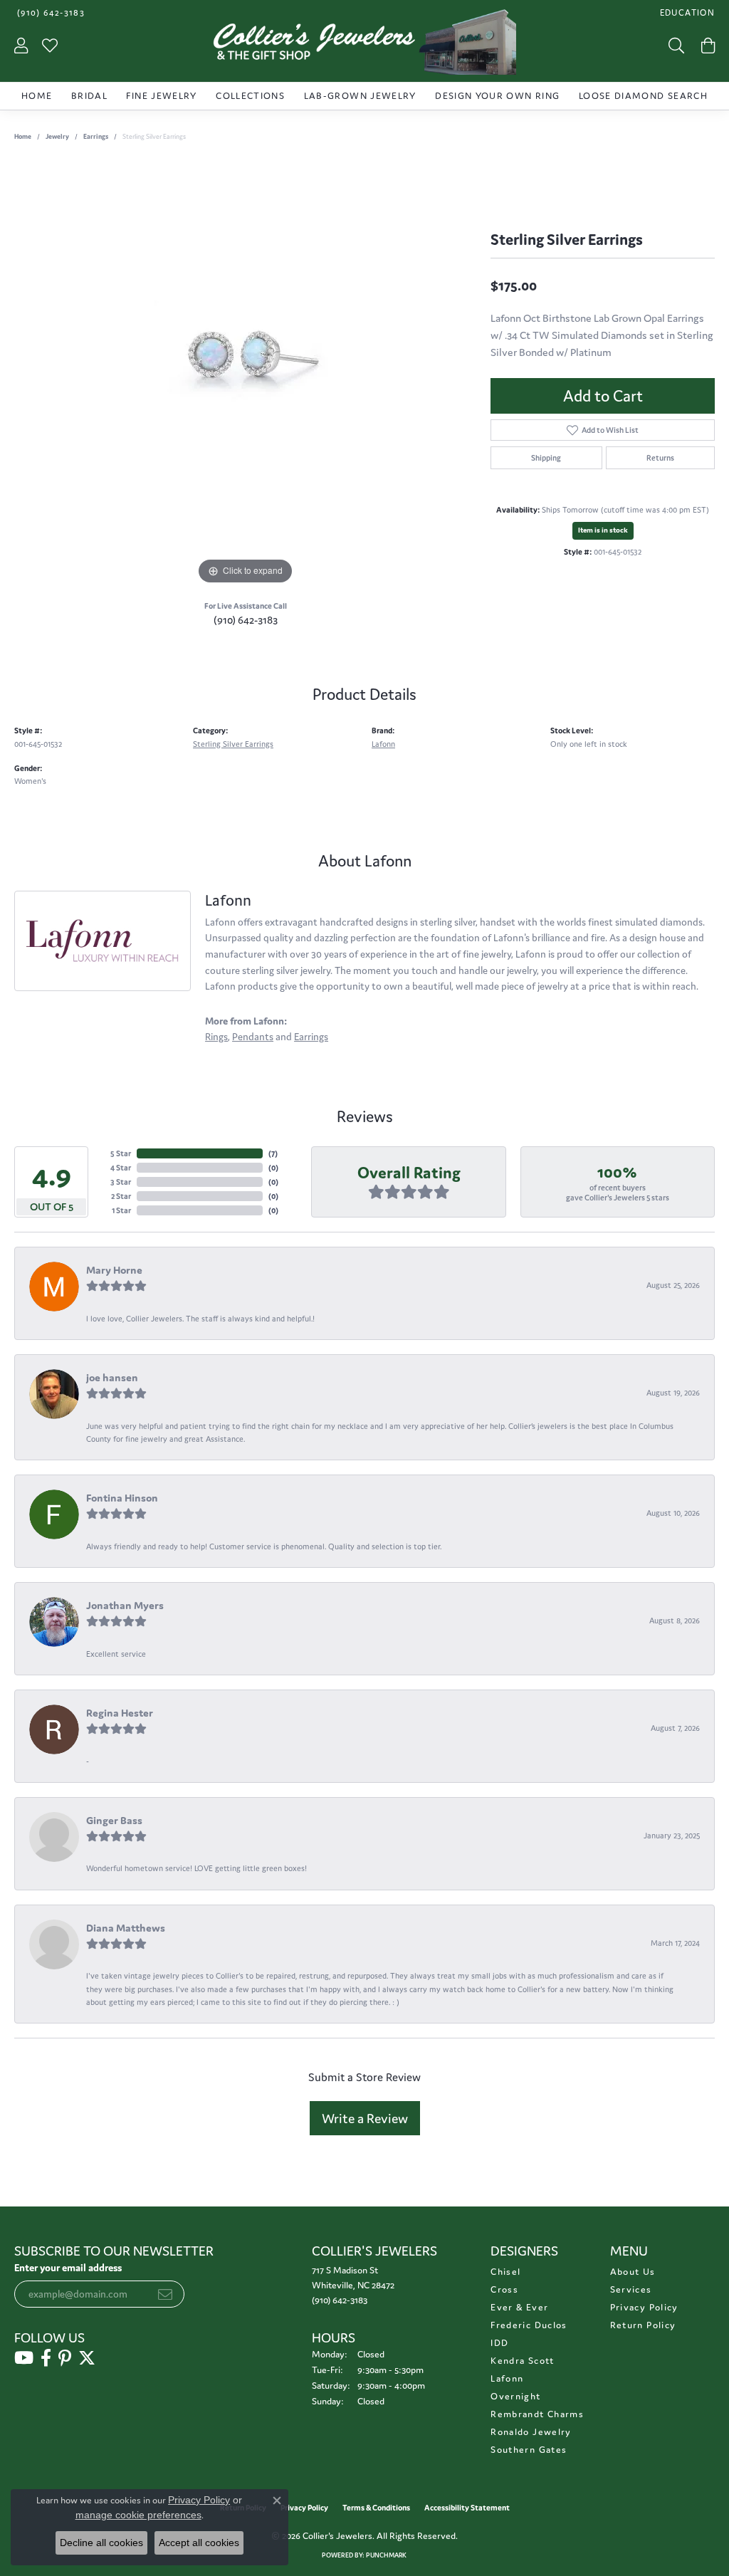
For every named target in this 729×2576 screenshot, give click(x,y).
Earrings (96, 137)
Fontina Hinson (122, 1498)
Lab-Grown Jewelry (360, 96)
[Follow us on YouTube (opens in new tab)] (24, 2358)
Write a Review (365, 2118)
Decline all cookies (101, 2543)
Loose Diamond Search (643, 96)
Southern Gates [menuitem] (529, 2450)
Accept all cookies (199, 2543)
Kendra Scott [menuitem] (522, 2361)
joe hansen (112, 1377)
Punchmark (386, 2555)
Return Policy (643, 2325)
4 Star (121, 1168)
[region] (246, 375)
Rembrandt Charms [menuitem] (537, 2414)
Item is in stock (603, 530)
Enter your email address (68, 2268)
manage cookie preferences (138, 2515)
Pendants (253, 1037)
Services (631, 2289)
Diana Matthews (126, 1928)
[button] (686, 12)
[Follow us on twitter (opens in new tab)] (87, 2358)
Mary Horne (114, 1270)
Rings (216, 1037)
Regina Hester (120, 1713)
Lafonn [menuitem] (507, 2378)
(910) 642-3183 (246, 620)
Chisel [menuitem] (505, 2272)
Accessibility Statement (467, 2508)
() (273, 1153)
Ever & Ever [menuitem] (519, 2307)
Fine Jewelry (161, 96)
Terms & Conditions (376, 2508)
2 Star (121, 1196)
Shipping (546, 458)
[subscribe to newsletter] (165, 2294)
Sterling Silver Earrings (233, 744)
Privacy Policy (644, 2307)
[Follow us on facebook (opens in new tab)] (46, 2358)
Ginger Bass (114, 1820)
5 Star (121, 1153)
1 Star (121, 1210)
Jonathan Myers (125, 1605)
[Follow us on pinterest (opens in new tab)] (65, 2358)
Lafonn (383, 744)
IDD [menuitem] (499, 2343)
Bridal (89, 96)
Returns (660, 458)
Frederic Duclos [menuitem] (529, 2325)
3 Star (121, 1182)
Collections (250, 96)
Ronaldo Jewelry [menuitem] (531, 2432)
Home (37, 96)
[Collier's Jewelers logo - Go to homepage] (364, 46)
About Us (633, 2272)
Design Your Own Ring (497, 96)
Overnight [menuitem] (515, 2396)
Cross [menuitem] (504, 2289)
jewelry (57, 137)
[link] (49, 12)
